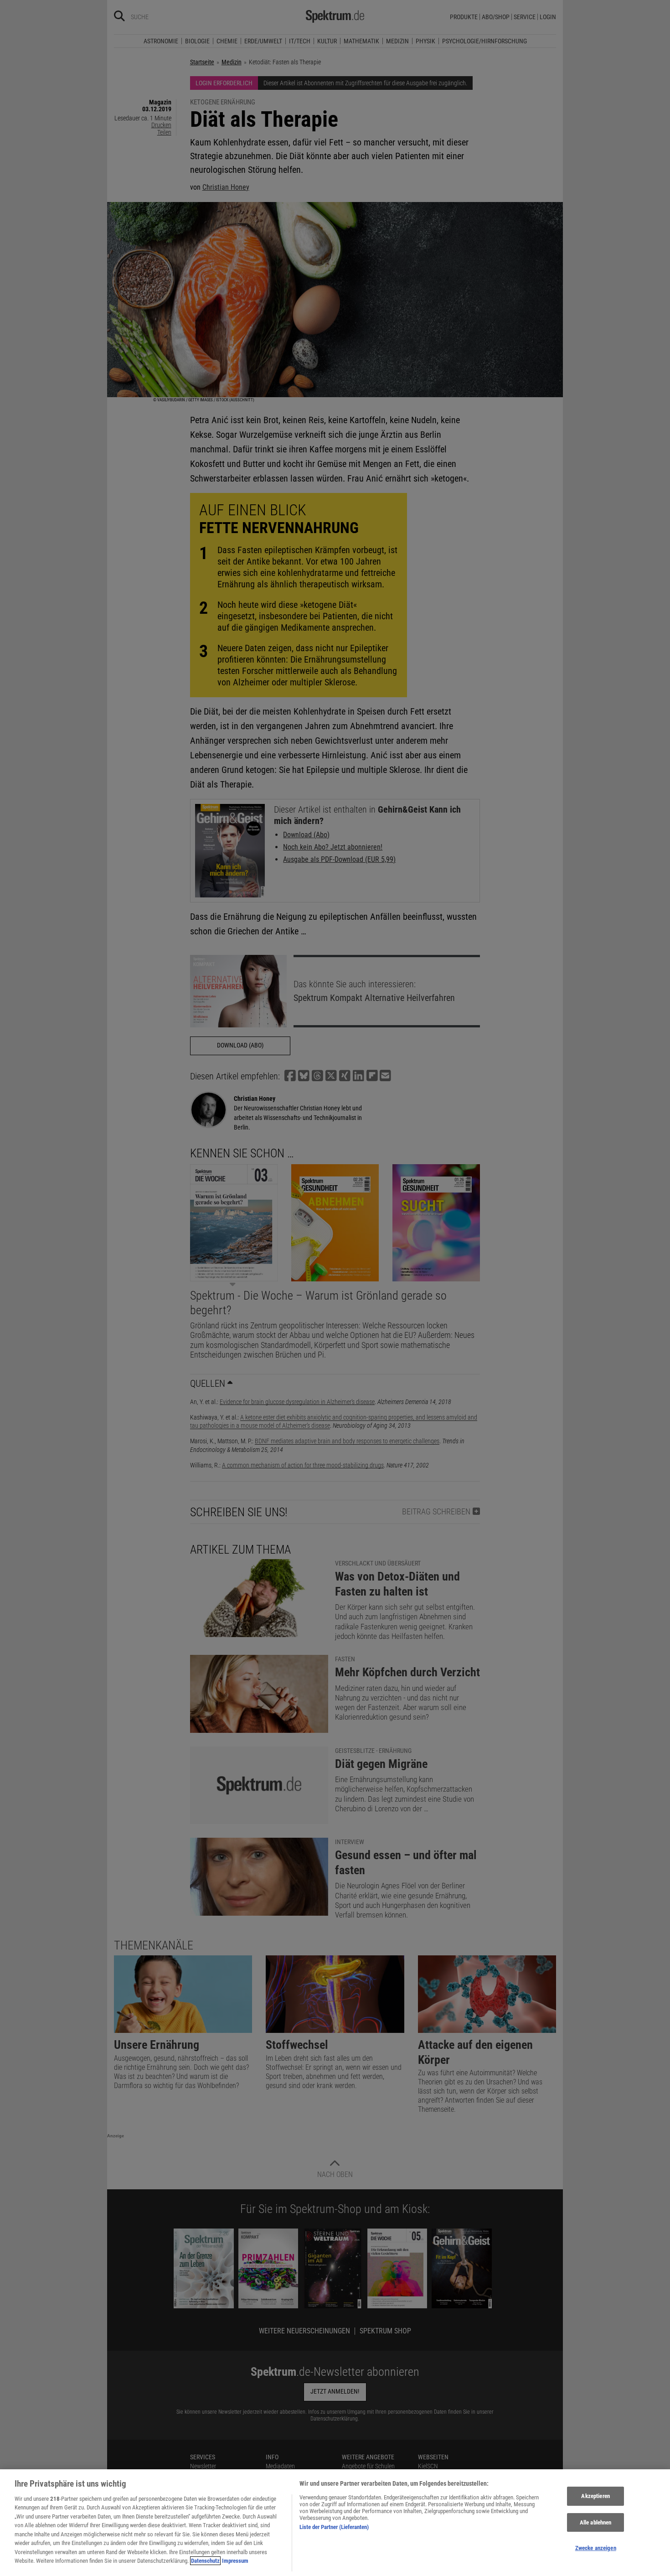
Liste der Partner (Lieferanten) (334, 2527)
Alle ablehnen (596, 2522)
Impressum (235, 2561)
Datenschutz (205, 2561)
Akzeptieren (595, 2496)
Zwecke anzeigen (596, 2548)
